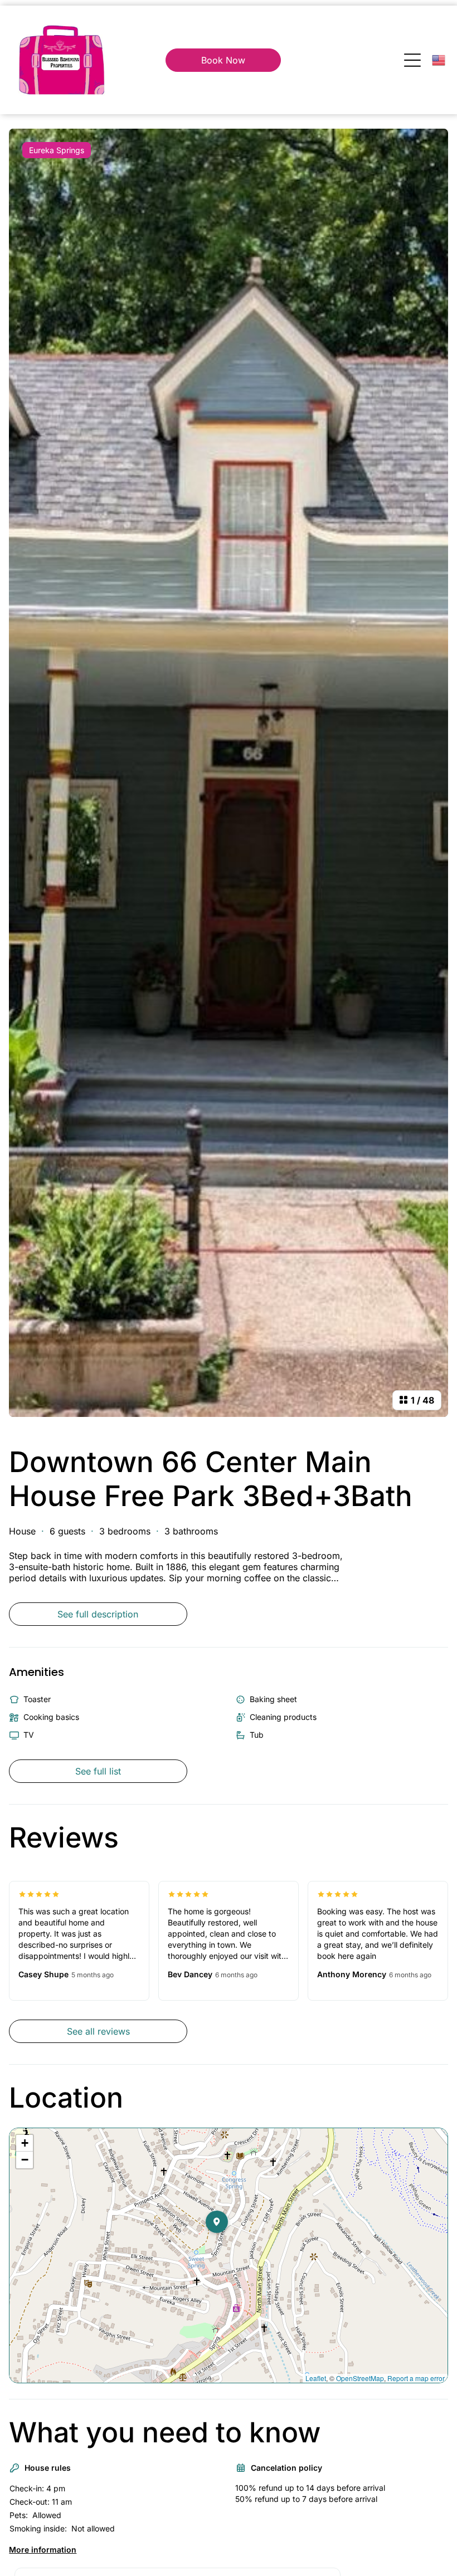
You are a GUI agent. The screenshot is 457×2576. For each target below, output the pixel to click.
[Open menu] (412, 60)
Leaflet (316, 2378)
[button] (228, 2244)
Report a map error (416, 2378)
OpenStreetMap (360, 2378)
